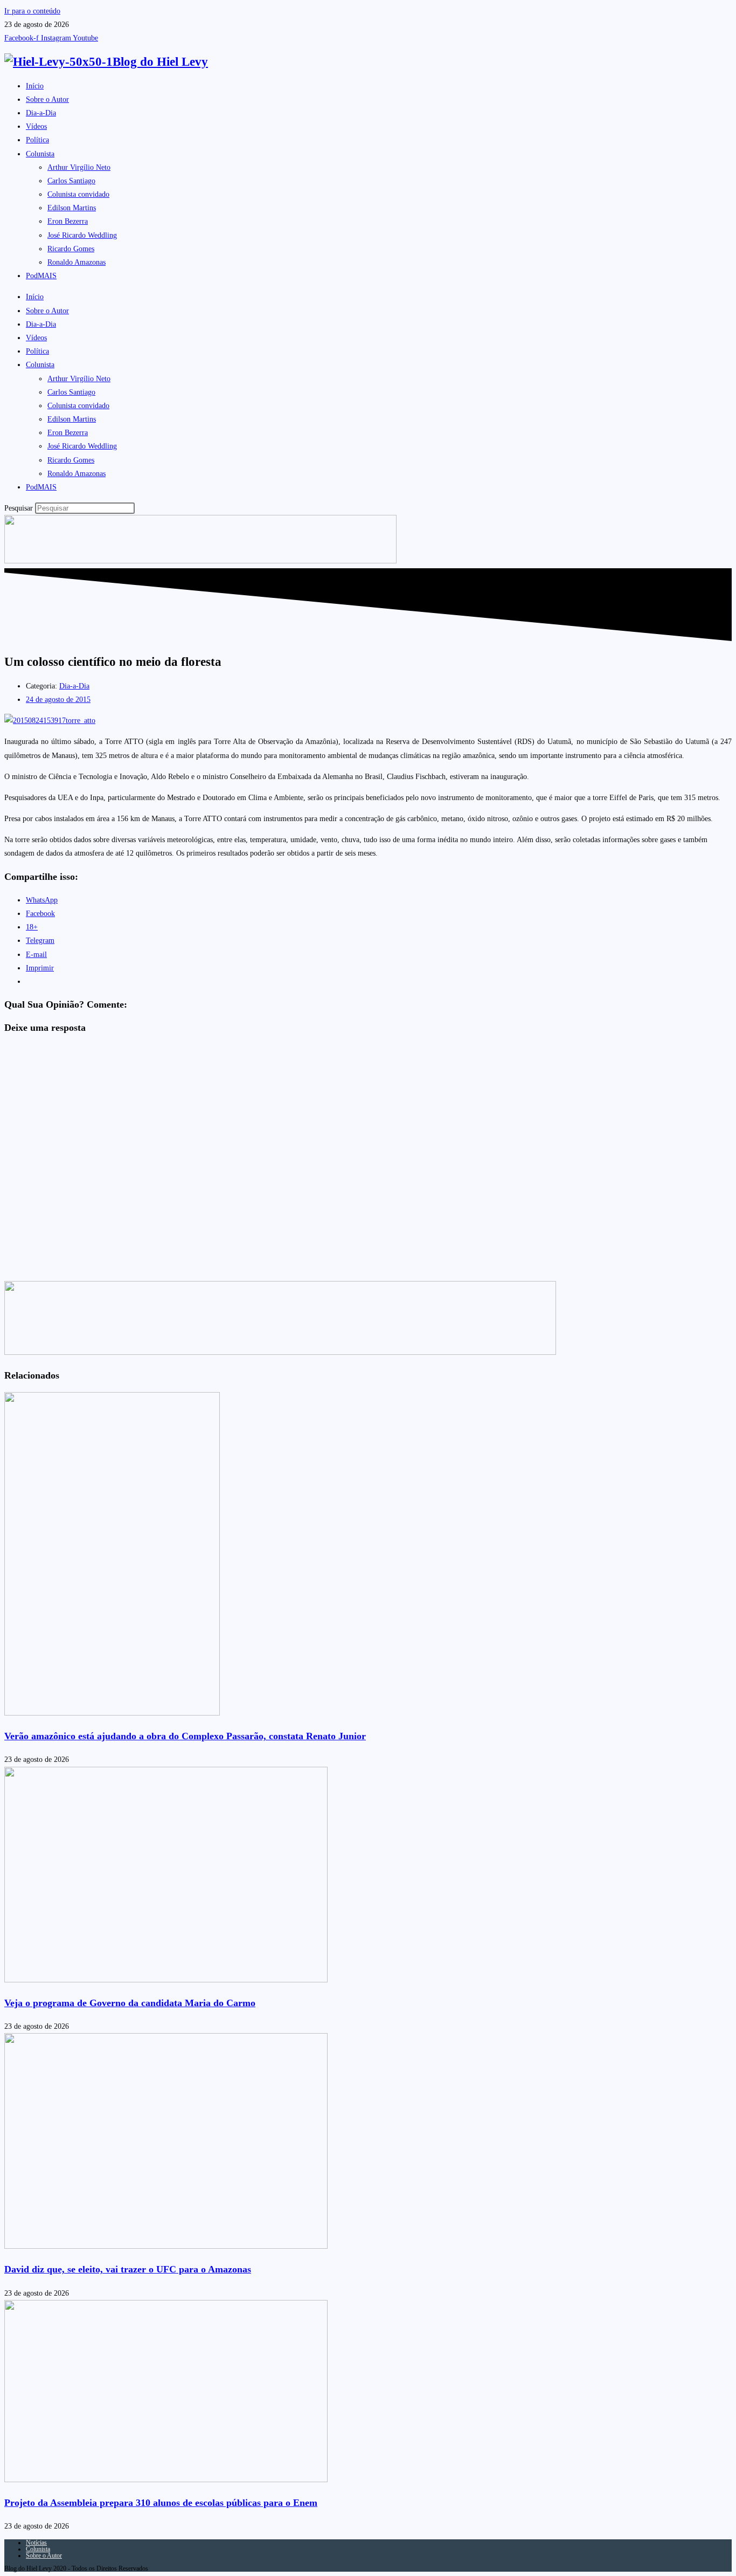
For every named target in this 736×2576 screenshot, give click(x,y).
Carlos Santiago (71, 181)
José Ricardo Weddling (82, 235)
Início (35, 86)
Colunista (40, 154)
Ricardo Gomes (71, 249)
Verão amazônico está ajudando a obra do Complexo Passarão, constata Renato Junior (185, 1736)
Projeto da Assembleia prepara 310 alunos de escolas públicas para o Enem (161, 2503)
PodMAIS (41, 276)
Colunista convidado (78, 194)
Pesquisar (19, 508)
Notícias (36, 2543)
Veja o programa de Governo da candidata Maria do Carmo (130, 2003)
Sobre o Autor (47, 99)
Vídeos (36, 126)
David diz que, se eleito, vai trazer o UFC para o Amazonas (128, 2269)
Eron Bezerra (68, 221)
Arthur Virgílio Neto (79, 167)
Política (37, 140)
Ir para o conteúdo (32, 11)
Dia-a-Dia (41, 113)
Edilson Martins (72, 208)
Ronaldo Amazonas (77, 262)
